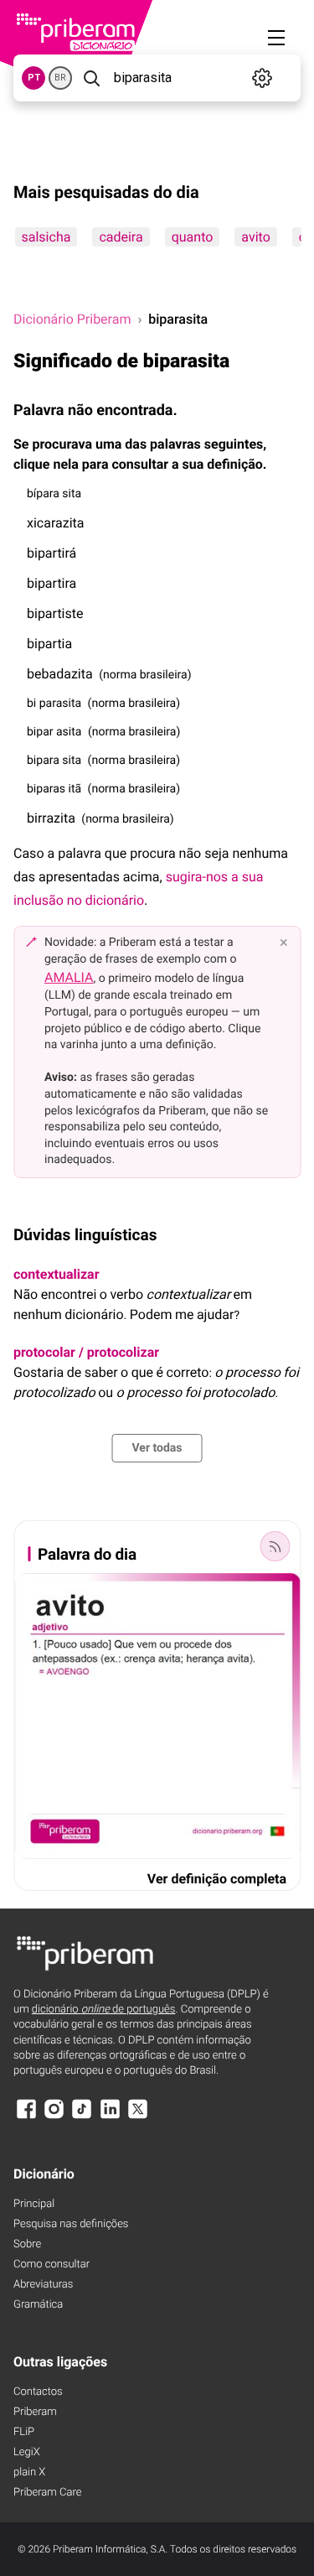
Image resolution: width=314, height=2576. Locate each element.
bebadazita (60, 674)
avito (255, 237)
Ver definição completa (217, 1879)
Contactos (38, 2392)
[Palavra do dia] (275, 1546)
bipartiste (55, 613)
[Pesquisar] (91, 78)
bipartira (51, 583)
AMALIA (69, 977)
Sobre (27, 2244)
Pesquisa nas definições (71, 2224)
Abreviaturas (43, 2285)
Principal (34, 2204)
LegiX (27, 2452)
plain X (29, 2472)
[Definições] (263, 78)
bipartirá (51, 553)
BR (60, 78)
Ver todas (157, 1448)
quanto (192, 237)
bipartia (49, 644)
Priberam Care (47, 2493)
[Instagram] (54, 2117)
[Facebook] (26, 2117)
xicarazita (55, 523)
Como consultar (51, 2264)
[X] (138, 2117)
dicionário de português (104, 2010)
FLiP (24, 2432)
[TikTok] (82, 2117)
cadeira (121, 237)
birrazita (51, 818)
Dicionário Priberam (72, 319)
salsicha (46, 237)
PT (34, 78)
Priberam (35, 2412)
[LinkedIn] (110, 2117)
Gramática (38, 2305)
